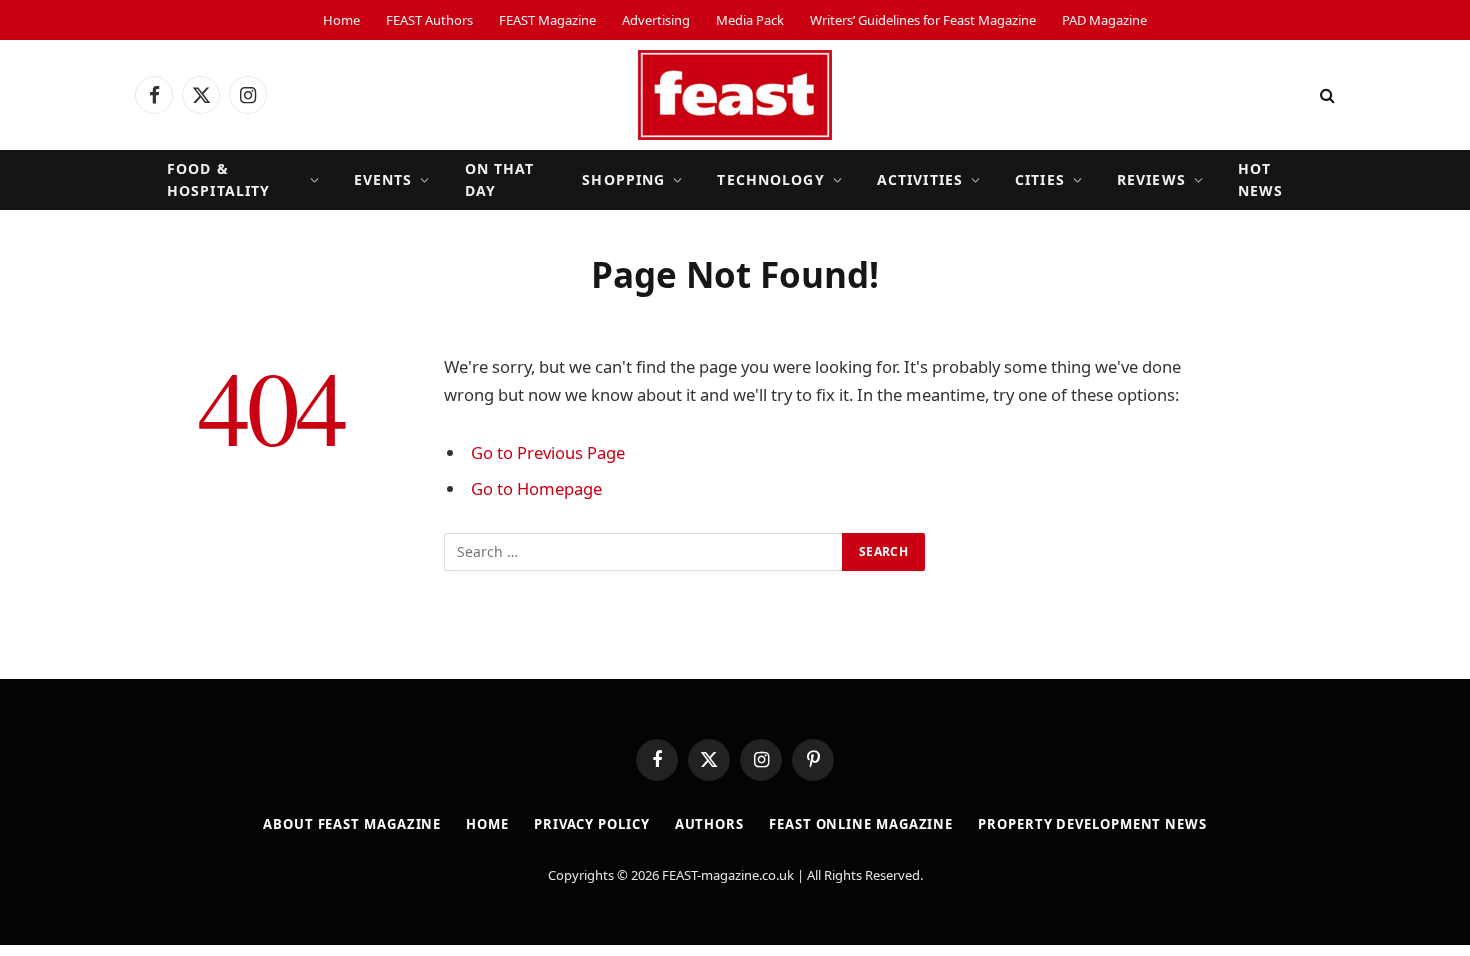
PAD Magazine (1104, 20)
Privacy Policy (592, 824)
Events (383, 179)
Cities (1040, 179)
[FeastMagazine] (735, 95)
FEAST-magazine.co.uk (728, 875)
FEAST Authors (429, 20)
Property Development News (1092, 824)
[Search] (1325, 95)
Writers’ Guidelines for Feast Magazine (923, 20)
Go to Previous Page (548, 452)
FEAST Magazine (547, 20)
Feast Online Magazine (861, 824)
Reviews (1151, 179)
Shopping (623, 179)
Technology (770, 179)
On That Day (500, 179)
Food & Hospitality (218, 179)
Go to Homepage (536, 488)
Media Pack (750, 20)
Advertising (656, 20)
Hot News (1260, 179)
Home (341, 20)
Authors (709, 824)
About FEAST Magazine (352, 824)
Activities (920, 179)
